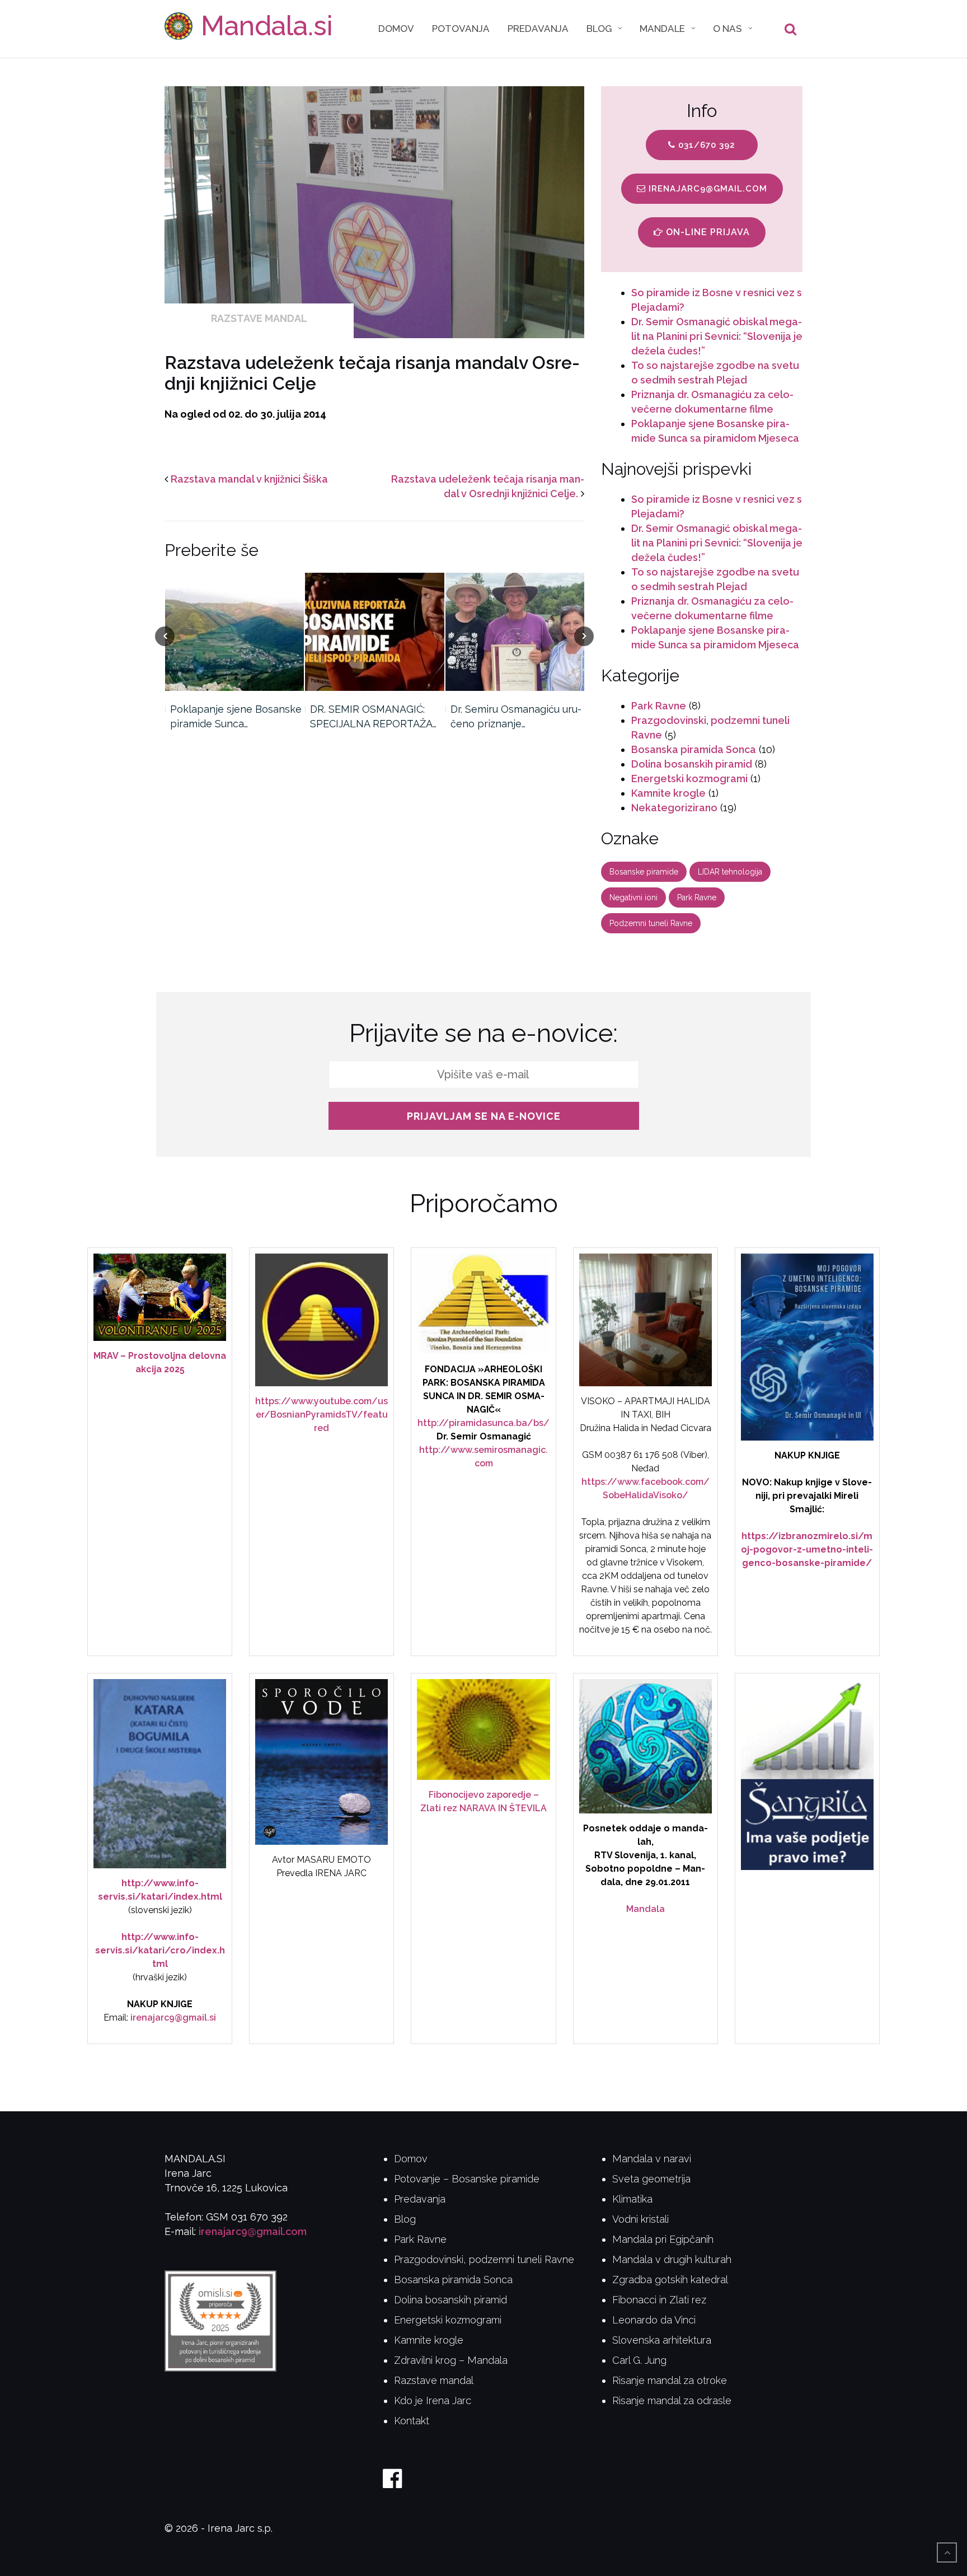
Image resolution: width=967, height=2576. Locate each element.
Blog (599, 29)
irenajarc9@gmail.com (707, 189)
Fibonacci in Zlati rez (659, 2300)
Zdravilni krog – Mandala (451, 2360)
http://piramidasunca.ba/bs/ (483, 1423)
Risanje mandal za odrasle (672, 2400)
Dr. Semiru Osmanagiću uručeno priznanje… (516, 716)
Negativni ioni (633, 897)
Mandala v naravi (652, 2159)
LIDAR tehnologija (730, 872)
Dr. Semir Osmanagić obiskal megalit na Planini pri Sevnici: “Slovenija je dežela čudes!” (717, 336)
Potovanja (461, 29)
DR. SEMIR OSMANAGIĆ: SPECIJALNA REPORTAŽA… (373, 716)
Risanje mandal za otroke (670, 2380)
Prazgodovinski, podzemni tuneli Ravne (484, 2259)
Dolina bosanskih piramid (692, 764)
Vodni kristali (640, 2219)
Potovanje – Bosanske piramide (467, 2179)
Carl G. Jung (639, 2360)
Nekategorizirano (674, 808)
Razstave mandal (259, 318)
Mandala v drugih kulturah (672, 2259)
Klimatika (632, 2199)
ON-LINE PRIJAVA (707, 232)
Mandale (662, 29)
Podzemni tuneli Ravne (651, 923)
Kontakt (412, 2421)
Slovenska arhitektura (662, 2340)
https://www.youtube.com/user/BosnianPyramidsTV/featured (321, 1415)
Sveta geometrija (651, 2179)
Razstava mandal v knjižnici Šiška (249, 479)
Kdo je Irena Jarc (433, 2400)
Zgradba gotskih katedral (670, 2280)
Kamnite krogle (668, 793)
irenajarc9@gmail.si (173, 2018)
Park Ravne (659, 706)
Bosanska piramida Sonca (694, 749)
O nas (727, 29)
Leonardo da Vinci (654, 2320)
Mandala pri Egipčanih (663, 2239)
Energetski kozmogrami (689, 779)
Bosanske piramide (644, 872)
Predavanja (538, 29)
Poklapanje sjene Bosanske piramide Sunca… (236, 716)
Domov (396, 29)
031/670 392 (705, 145)
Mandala (646, 1909)
